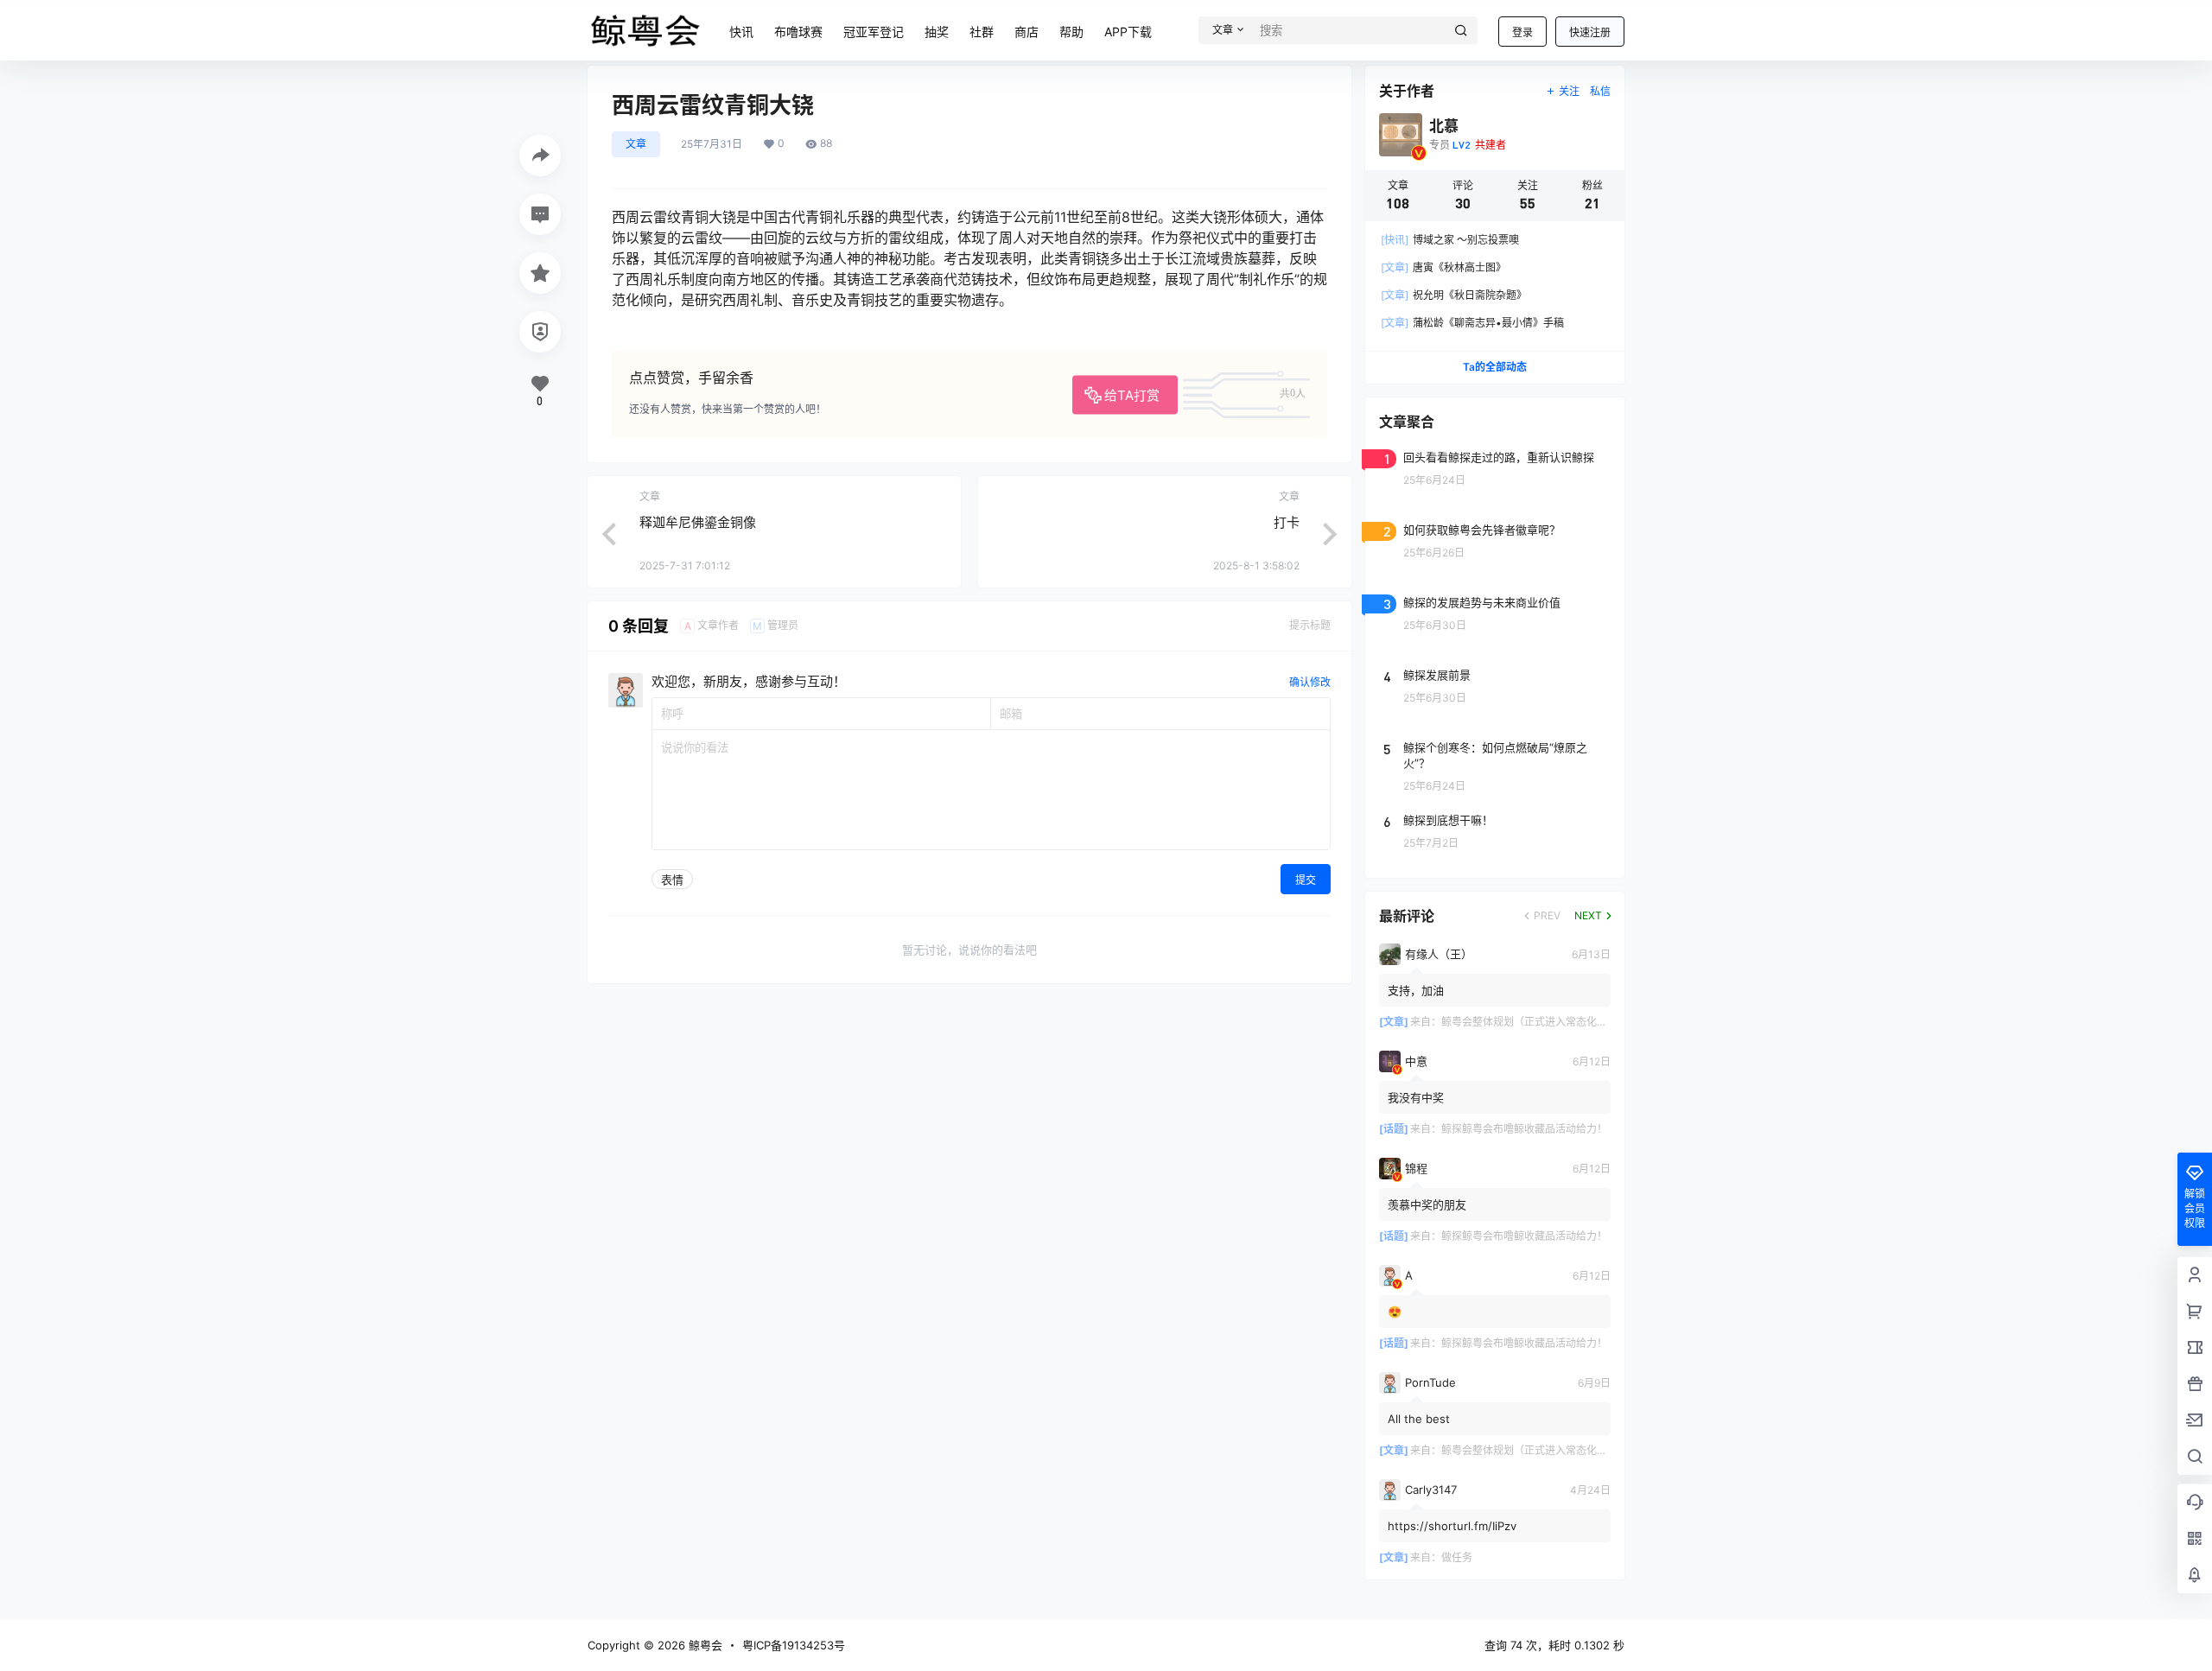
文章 (636, 144)
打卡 (1287, 522)
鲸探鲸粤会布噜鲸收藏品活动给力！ (1524, 1129)
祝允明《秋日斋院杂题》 (1454, 295)
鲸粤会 (704, 1645)
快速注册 (1590, 32)
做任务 (1457, 1557)
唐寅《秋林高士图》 (1443, 267)
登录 (1522, 32)
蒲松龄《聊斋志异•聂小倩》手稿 (1472, 323)
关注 (1569, 91)
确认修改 (1310, 682)
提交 (1306, 880)
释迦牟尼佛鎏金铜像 (698, 522)
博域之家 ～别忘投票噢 (1450, 240)
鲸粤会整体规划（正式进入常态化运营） (1535, 1022)
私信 (1600, 91)
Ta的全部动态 (1495, 367)
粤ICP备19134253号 (794, 1645)
